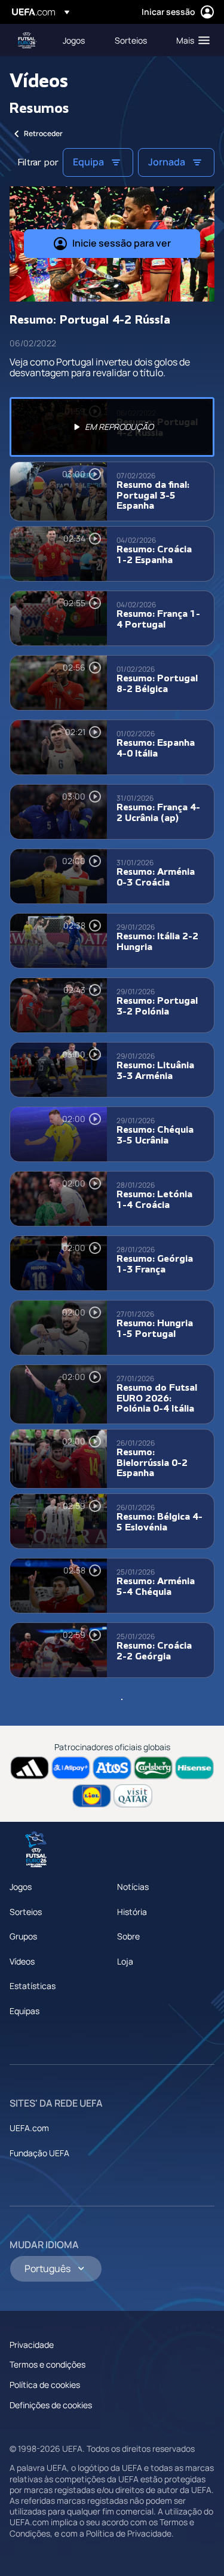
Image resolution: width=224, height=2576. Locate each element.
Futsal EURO (27, 40)
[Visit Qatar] (133, 1796)
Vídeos (22, 1961)
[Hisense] (194, 1768)
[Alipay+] (71, 1768)
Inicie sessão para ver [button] (122, 243)
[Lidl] (92, 1796)
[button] (190, 40)
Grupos (23, 1936)
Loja (125, 1961)
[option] (112, 427)
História (132, 1912)
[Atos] (112, 1768)
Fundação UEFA (39, 2153)
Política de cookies (45, 2385)
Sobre (128, 1936)
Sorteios (26, 1912)
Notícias (133, 1887)
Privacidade (32, 2345)
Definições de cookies (51, 2405)
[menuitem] (79, 40)
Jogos (21, 1887)
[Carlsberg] (153, 1768)
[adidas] (30, 1768)
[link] (74, 40)
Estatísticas (33, 1986)
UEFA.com (29, 2128)
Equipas (24, 2011)
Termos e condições (47, 2364)
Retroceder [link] (43, 133)
